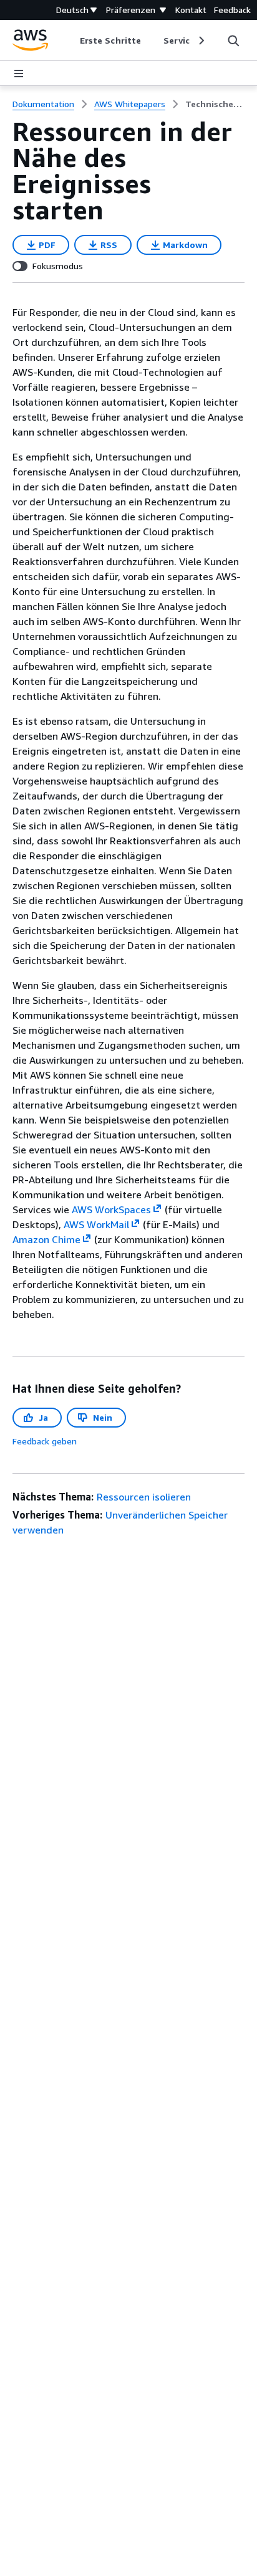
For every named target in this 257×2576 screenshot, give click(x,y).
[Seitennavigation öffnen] (19, 74)
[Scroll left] (71, 41)
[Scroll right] (201, 41)
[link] (215, 104)
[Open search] (233, 41)
